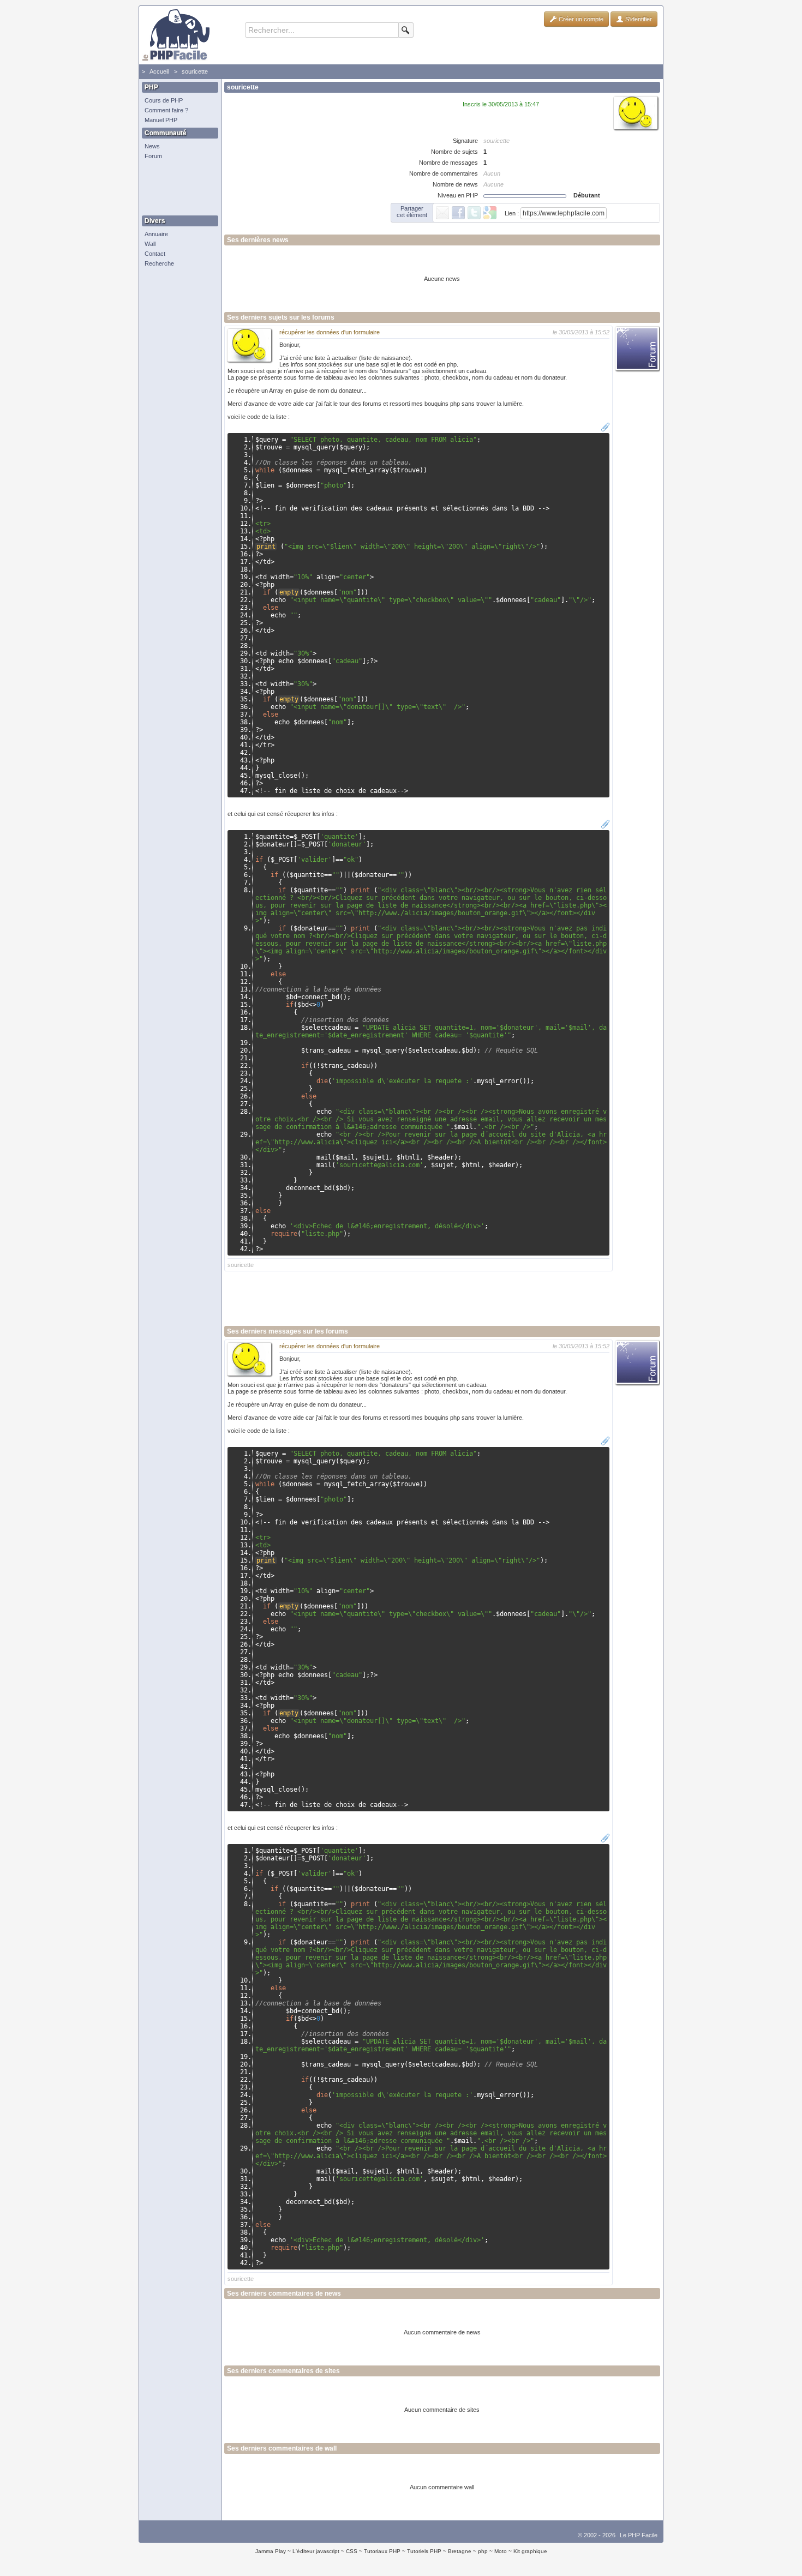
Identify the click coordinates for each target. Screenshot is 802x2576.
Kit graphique (530, 2551)
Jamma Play (271, 2551)
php (483, 2551)
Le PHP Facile (639, 2535)
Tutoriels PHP (424, 2551)
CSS (352, 2551)
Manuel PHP (161, 120)
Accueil (159, 71)
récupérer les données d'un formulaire (330, 332)
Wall (150, 244)
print (266, 547)
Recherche (159, 263)
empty (289, 592)
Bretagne (460, 2551)
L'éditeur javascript (316, 2551)
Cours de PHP (164, 100)
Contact (155, 254)
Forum (153, 156)
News (152, 146)
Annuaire (156, 234)
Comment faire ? (166, 110)
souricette (195, 71)
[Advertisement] (177, 188)
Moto (501, 2551)
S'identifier (638, 19)
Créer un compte (580, 19)
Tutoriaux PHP (382, 2551)
